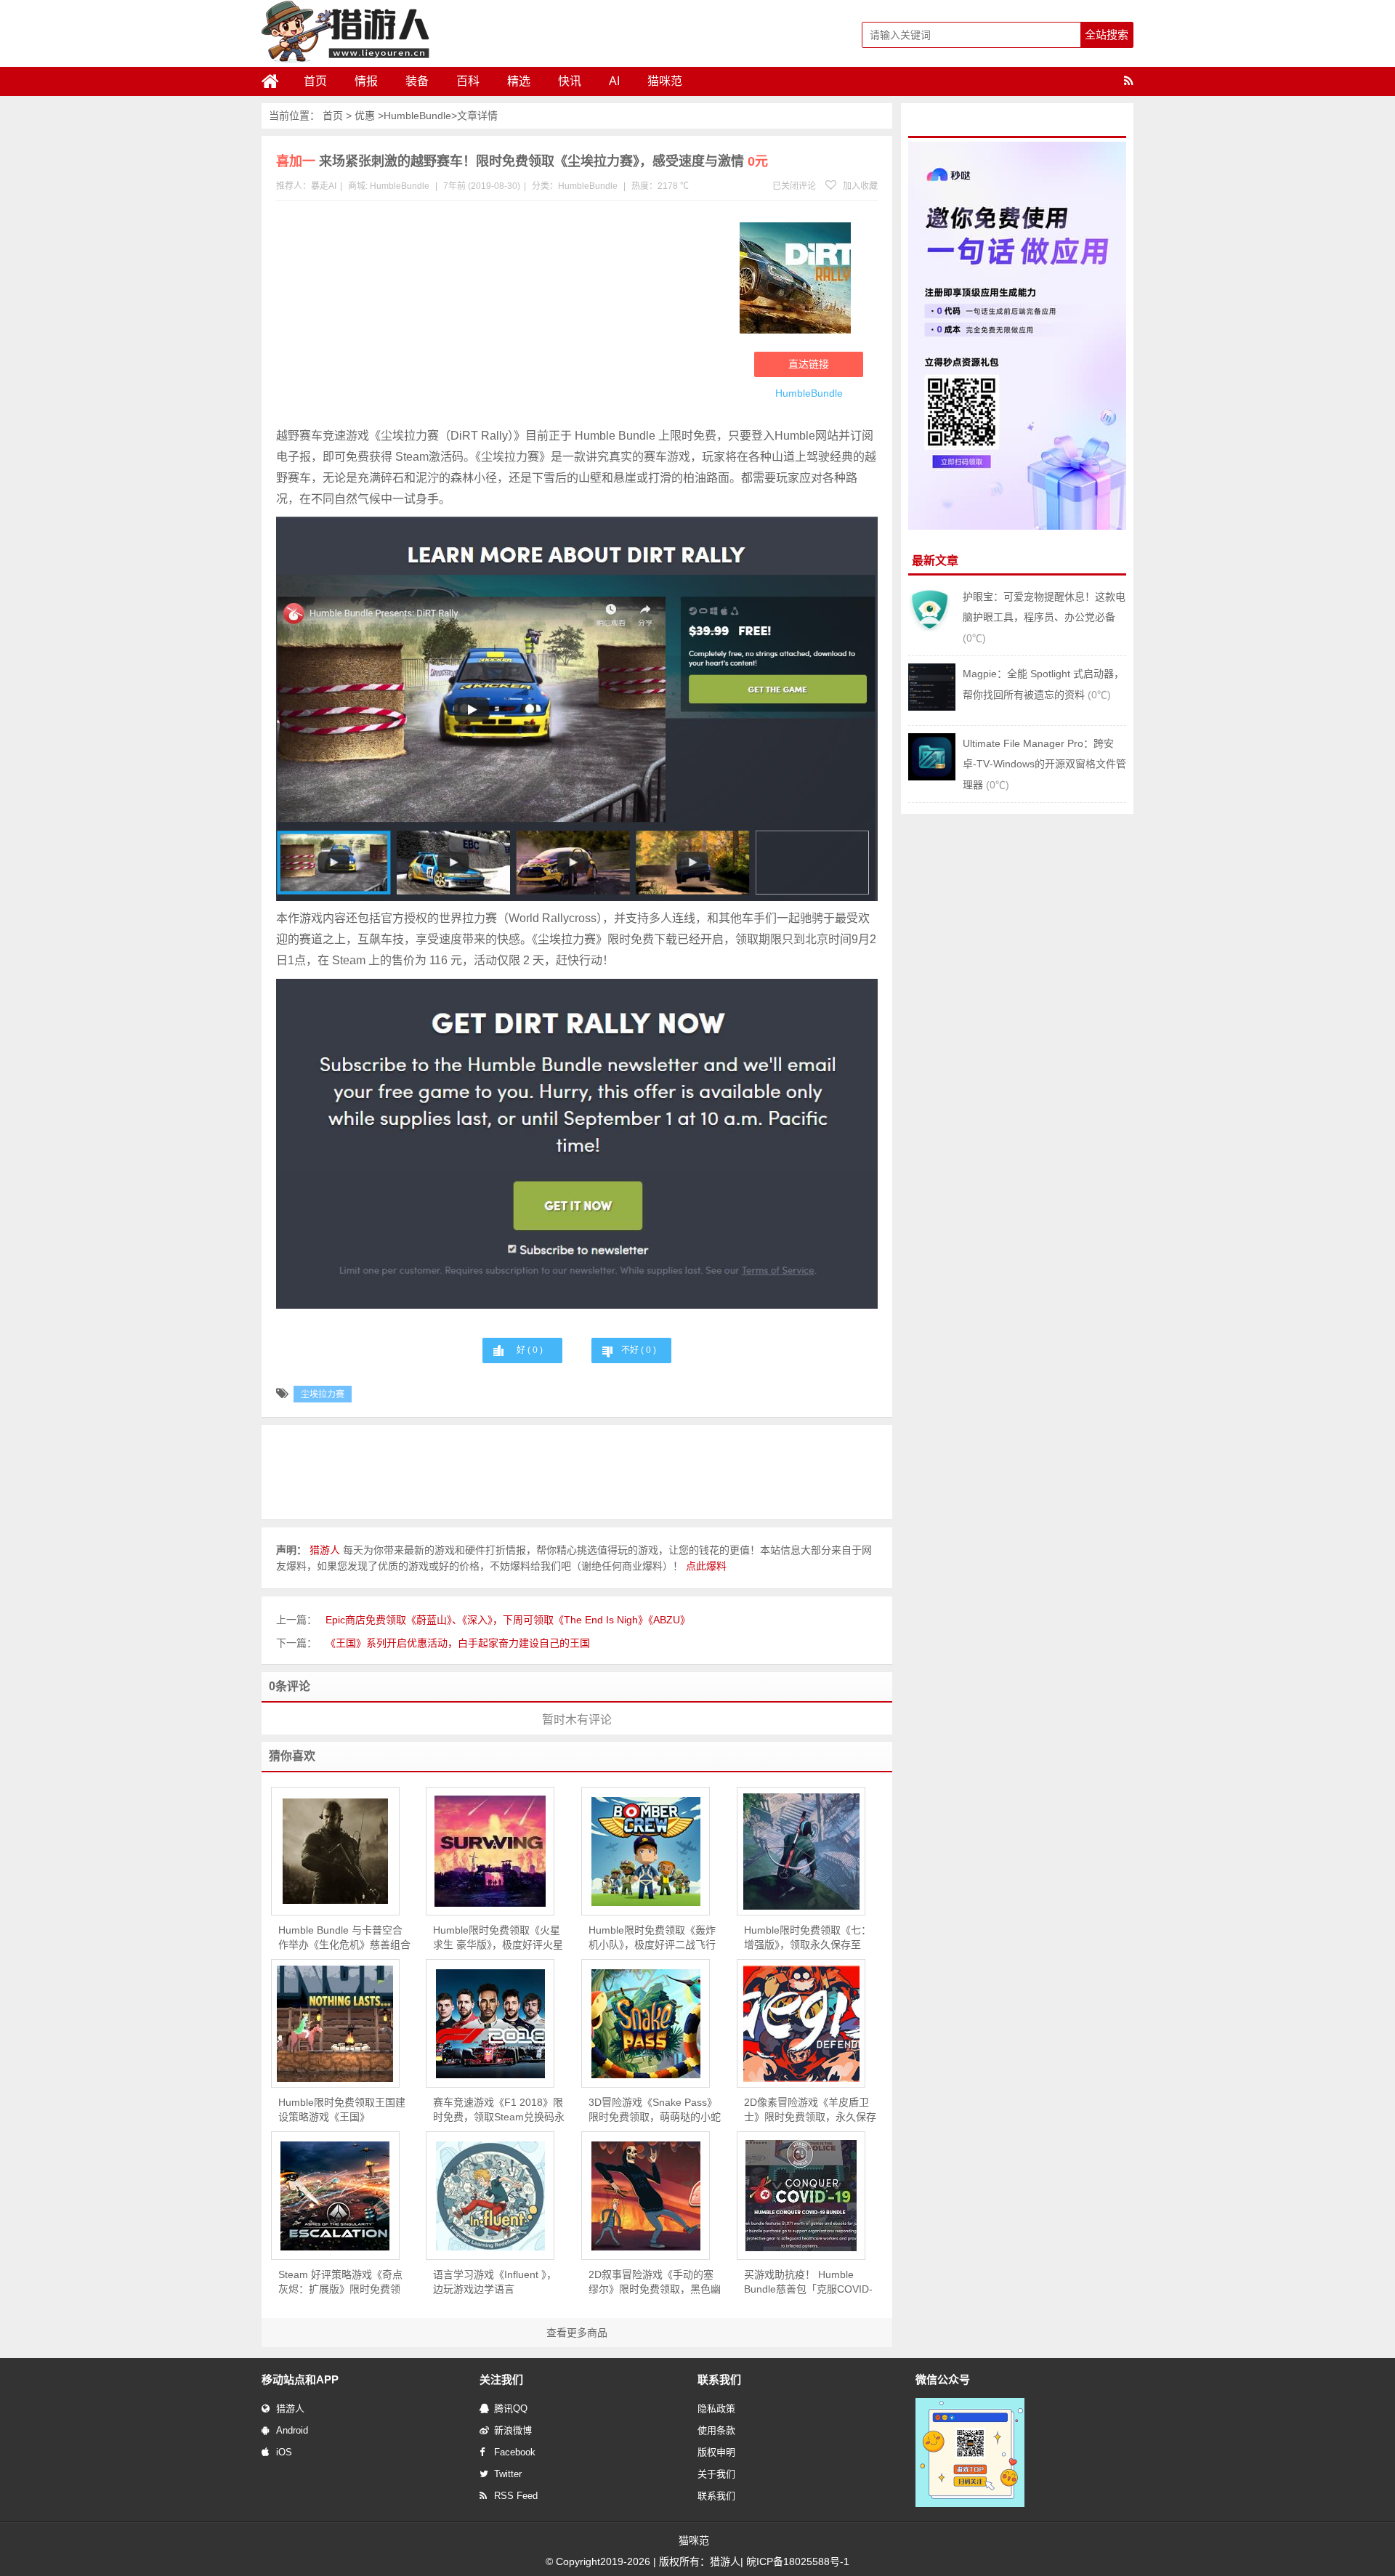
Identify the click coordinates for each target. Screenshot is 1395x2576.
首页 (315, 81)
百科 (468, 81)
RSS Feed (516, 2496)
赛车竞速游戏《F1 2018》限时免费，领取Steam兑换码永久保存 (499, 2110)
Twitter (508, 2474)
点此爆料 (706, 1566)
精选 (519, 81)
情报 (366, 81)
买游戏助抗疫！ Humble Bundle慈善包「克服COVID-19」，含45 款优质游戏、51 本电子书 (808, 2282)
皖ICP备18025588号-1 (798, 2561)
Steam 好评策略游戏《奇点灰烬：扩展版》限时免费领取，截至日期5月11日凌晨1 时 (340, 2282)
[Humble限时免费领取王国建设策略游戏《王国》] (335, 2024)
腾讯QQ (511, 2409)
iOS (284, 2452)
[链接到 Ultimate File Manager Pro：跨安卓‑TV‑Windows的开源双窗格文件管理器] (932, 777)
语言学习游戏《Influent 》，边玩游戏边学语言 (495, 2282)
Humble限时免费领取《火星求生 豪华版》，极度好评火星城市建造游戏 (498, 1938)
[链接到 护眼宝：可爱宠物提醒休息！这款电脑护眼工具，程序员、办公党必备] (932, 630)
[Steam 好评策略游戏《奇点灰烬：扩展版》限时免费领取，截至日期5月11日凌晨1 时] (335, 2196)
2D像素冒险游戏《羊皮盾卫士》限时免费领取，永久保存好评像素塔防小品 (810, 2110)
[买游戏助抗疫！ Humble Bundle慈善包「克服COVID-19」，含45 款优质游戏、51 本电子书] (801, 2196)
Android (292, 2430)
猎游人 (290, 2409)
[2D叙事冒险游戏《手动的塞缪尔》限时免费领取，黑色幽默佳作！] (646, 2196)
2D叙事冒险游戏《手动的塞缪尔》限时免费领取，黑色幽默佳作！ (655, 2282)
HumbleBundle (417, 116)
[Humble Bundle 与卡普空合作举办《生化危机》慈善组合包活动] (335, 1851)
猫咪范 (665, 81)
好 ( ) (530, 1350)
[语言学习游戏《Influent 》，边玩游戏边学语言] (490, 2196)
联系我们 (716, 2496)
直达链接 (809, 364)
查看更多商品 (577, 2333)
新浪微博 (513, 2430)
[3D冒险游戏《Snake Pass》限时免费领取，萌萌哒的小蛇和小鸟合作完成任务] (646, 2024)
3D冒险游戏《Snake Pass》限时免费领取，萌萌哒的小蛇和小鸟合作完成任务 (655, 2110)
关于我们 (716, 2474)
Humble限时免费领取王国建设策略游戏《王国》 (342, 2109)
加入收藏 (859, 186)
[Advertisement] (501, 317)
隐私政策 (716, 2409)
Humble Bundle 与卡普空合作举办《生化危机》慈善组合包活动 (344, 1938)
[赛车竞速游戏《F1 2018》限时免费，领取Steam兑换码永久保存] (490, 2024)
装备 (417, 81)
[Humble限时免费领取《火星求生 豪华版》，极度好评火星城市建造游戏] (490, 1851)
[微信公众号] (970, 2504)
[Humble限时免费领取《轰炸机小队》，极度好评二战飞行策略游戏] (646, 1852)
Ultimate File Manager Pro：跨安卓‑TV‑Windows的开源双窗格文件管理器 (1044, 764)
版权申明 (716, 2452)
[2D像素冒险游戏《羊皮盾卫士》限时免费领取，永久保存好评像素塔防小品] (801, 2024)
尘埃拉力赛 (323, 1394)
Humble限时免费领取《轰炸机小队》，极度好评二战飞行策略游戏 (652, 1938)
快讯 (570, 81)
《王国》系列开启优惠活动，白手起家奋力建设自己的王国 (458, 1643)
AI (614, 81)
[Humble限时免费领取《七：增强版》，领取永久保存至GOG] (801, 1852)
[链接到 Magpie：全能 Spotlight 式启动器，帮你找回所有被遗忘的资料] (932, 707)
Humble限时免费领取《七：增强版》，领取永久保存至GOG (808, 1938)
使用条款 (716, 2430)
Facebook (515, 2452)
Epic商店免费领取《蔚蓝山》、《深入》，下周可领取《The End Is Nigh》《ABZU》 (508, 1620)
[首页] (276, 81)
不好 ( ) (639, 1350)
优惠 (365, 116)
